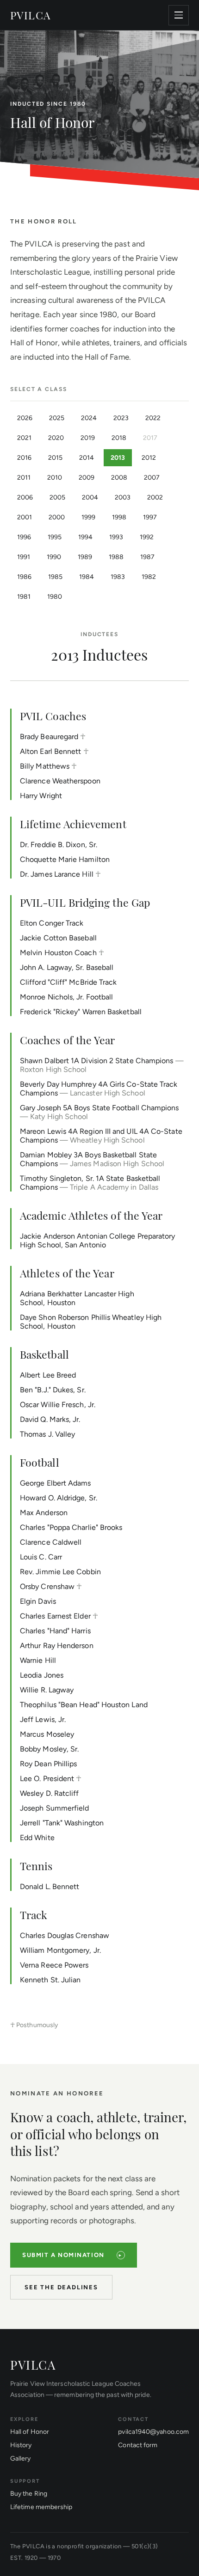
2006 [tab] (25, 497)
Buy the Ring (29, 2494)
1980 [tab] (55, 597)
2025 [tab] (57, 418)
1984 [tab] (87, 577)
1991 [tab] (24, 557)
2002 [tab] (155, 497)
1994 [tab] (85, 537)
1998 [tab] (119, 517)
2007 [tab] (152, 478)
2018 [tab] (119, 438)
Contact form (138, 2445)
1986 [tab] (24, 577)
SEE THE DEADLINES (61, 2287)
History (21, 2445)
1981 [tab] (24, 597)
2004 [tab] (90, 497)
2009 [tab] (87, 478)
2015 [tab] (55, 458)
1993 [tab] (116, 537)
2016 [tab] (24, 458)
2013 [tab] (118, 458)
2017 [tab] (150, 438)
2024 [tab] (89, 418)
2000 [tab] (57, 517)
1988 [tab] (116, 557)
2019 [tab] (88, 438)
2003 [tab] (123, 497)
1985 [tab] (55, 577)
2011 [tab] (24, 478)
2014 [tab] (87, 458)
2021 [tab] (24, 438)
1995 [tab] (55, 537)
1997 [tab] (150, 517)
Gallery (21, 2459)
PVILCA (30, 15)
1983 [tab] (118, 577)
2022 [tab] (153, 418)
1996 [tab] (24, 537)
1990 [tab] (54, 557)
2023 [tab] (121, 418)
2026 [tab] (25, 418)
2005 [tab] (57, 497)
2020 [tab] (56, 438)
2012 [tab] (149, 458)
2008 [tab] (119, 478)
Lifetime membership (41, 2507)
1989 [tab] (85, 557)
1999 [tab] (88, 517)
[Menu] (179, 15)
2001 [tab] (25, 517)
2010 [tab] (55, 478)
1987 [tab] (147, 557)
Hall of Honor (30, 2432)
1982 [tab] (149, 577)
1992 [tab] (147, 537)
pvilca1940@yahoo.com (153, 2432)
